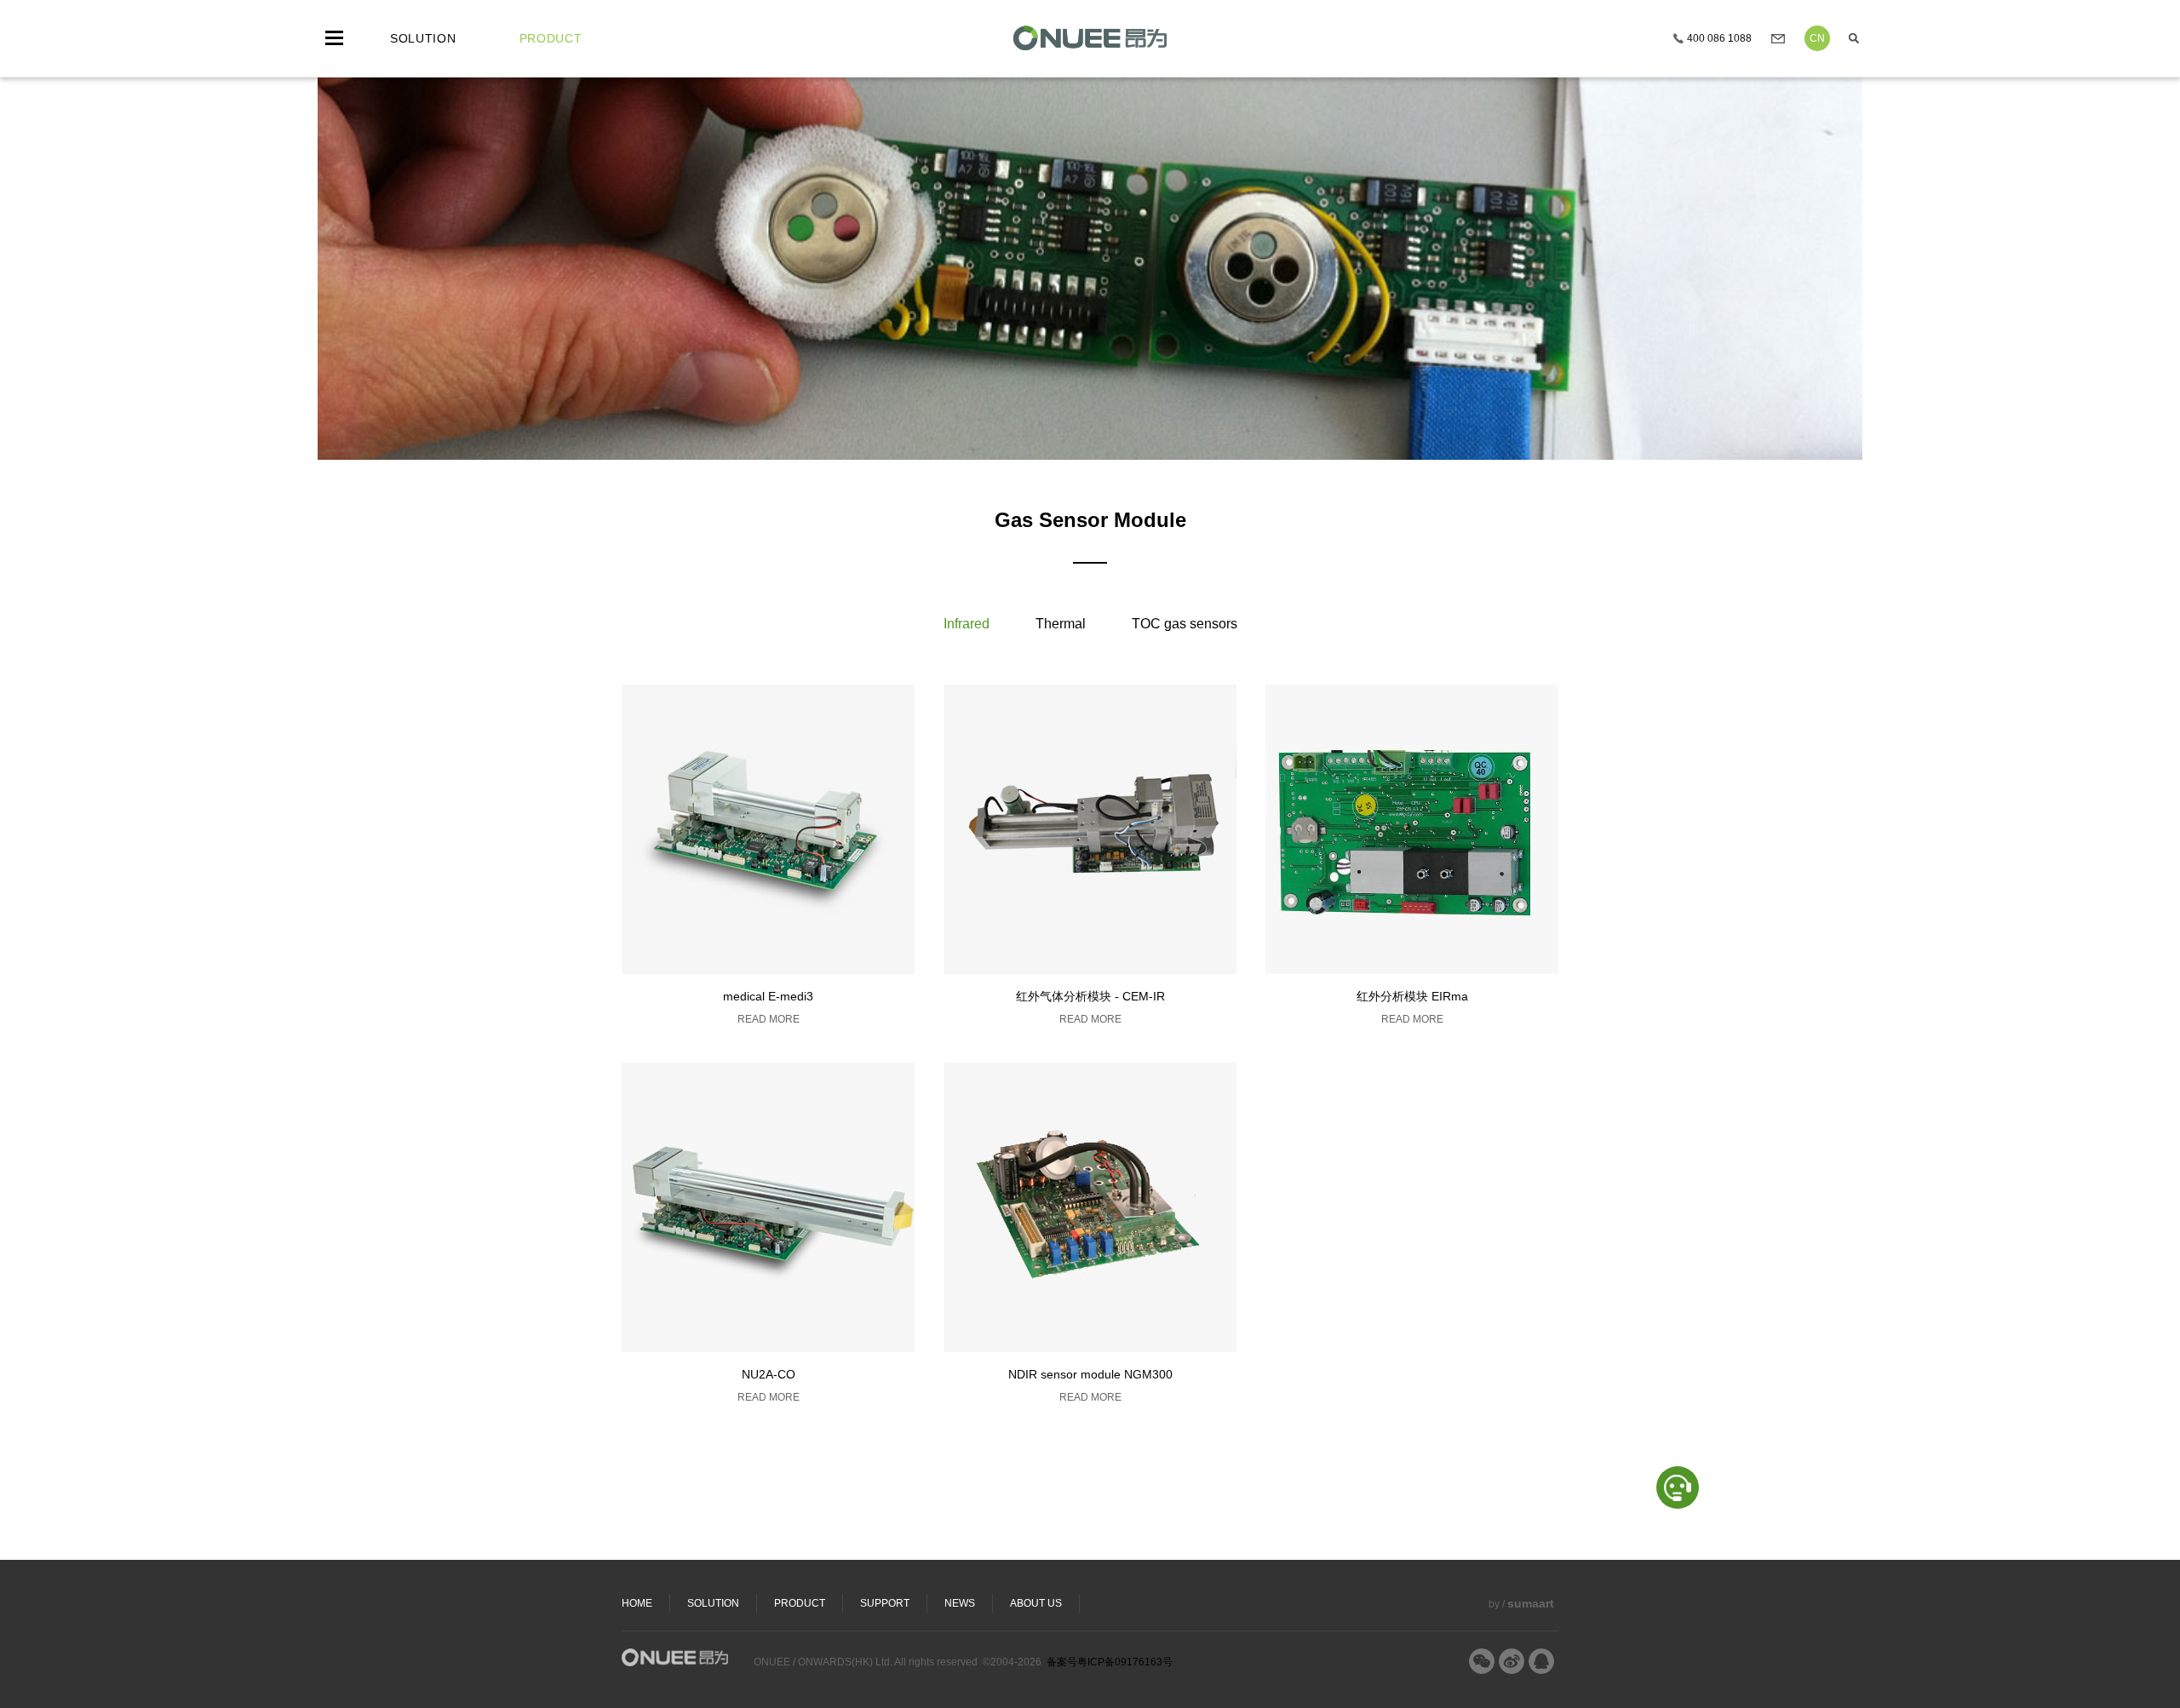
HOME (637, 1603)
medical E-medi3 (768, 996)
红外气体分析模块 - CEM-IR (1090, 996)
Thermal (1061, 624)
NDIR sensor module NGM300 (1090, 1374)
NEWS (960, 1603)
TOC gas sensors (1185, 624)
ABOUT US (1036, 1603)
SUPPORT (885, 1603)
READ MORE (769, 1019)
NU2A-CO (769, 1374)
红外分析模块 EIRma (1412, 996)
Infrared (967, 624)
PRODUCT (800, 1603)
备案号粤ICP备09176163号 (1110, 1662)
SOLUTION (713, 1603)
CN (1817, 38)
